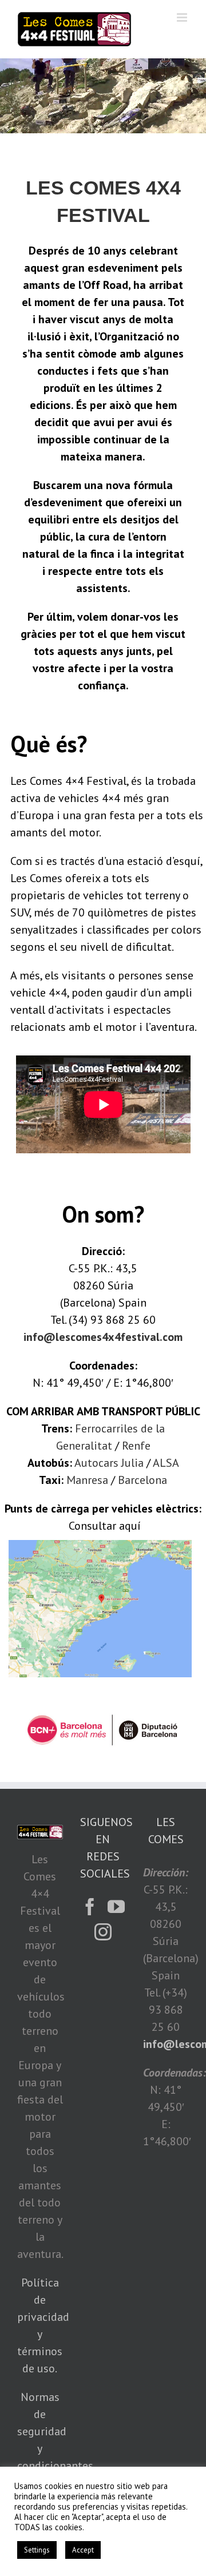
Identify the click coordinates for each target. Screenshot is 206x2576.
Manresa (87, 1480)
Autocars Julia (109, 1463)
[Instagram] (103, 1932)
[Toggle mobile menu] (183, 17)
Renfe (136, 1446)
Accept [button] (83, 2550)
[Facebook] (90, 1907)
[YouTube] (116, 1907)
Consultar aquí (105, 1526)
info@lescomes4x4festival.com (103, 1337)
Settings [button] (37, 2550)
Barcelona (142, 1480)
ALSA (166, 1463)
